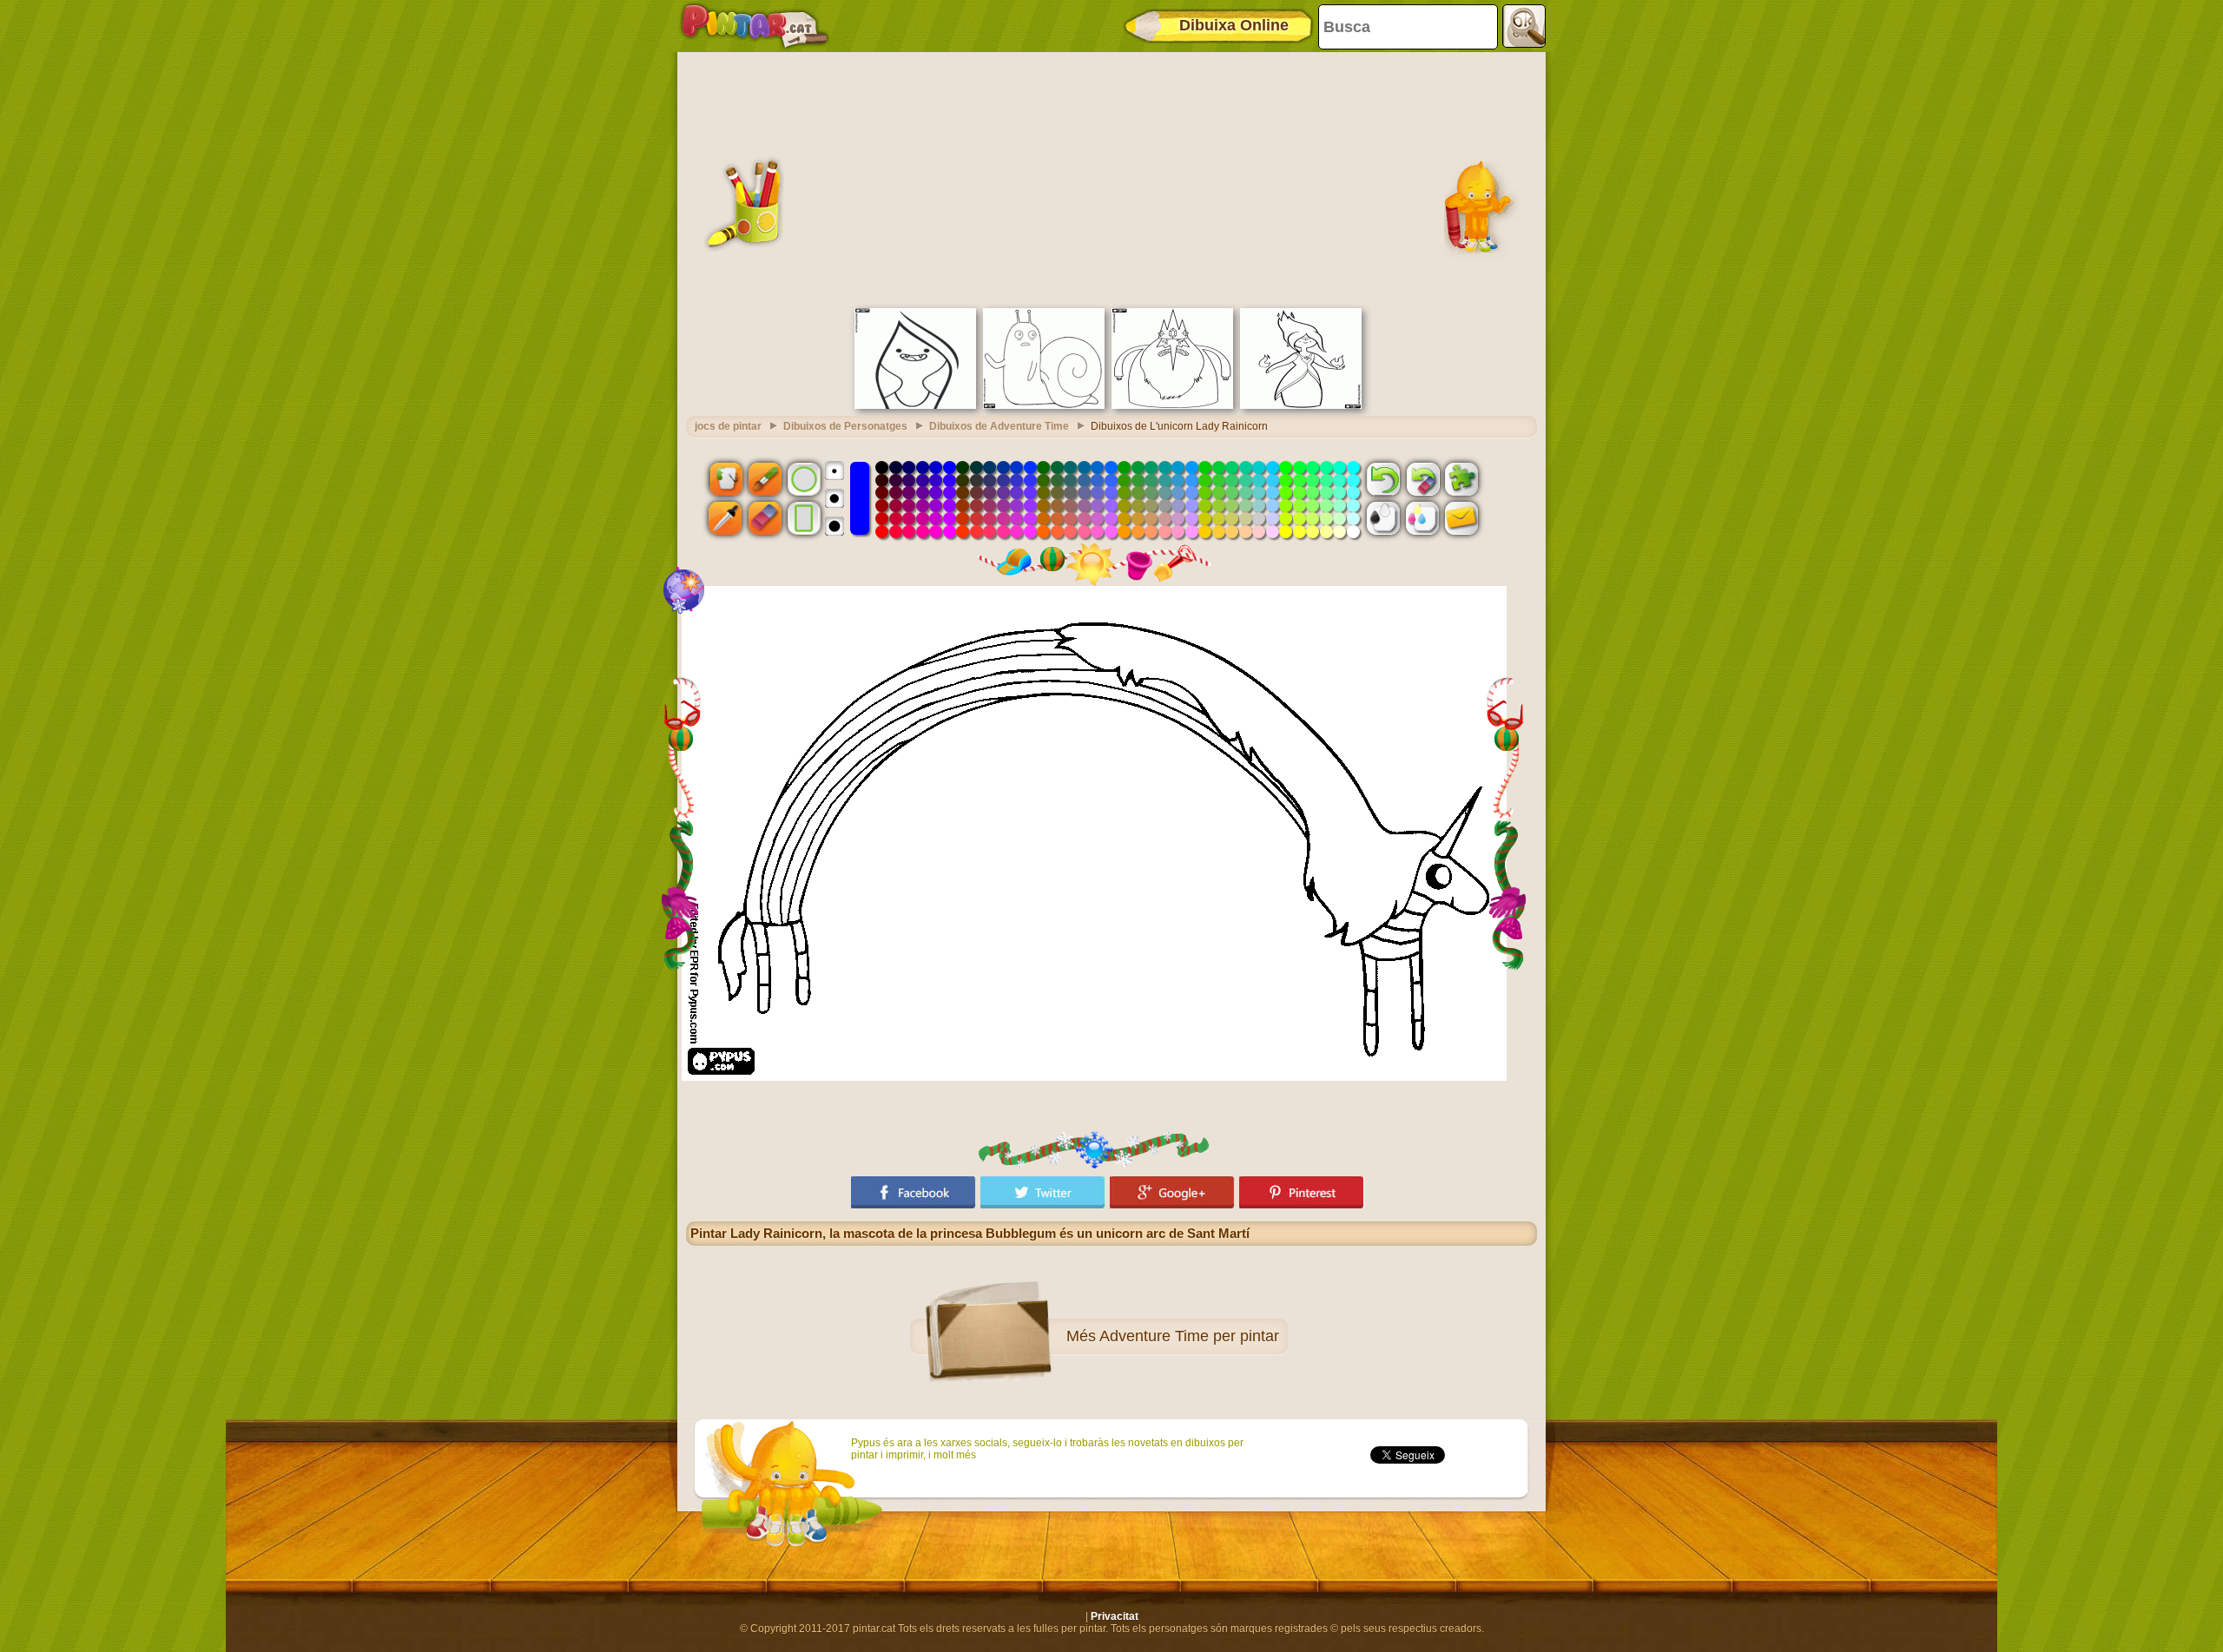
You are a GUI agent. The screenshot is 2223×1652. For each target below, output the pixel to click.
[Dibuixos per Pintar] (755, 26)
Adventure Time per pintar (1189, 1336)
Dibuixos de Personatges (845, 426)
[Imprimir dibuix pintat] (1422, 518)
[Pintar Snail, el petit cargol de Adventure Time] (1044, 405)
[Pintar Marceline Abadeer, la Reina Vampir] (915, 405)
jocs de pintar (728, 426)
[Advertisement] (1111, 178)
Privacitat (1115, 1616)
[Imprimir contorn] (1383, 518)
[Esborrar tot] (1422, 478)
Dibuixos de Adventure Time (999, 426)
